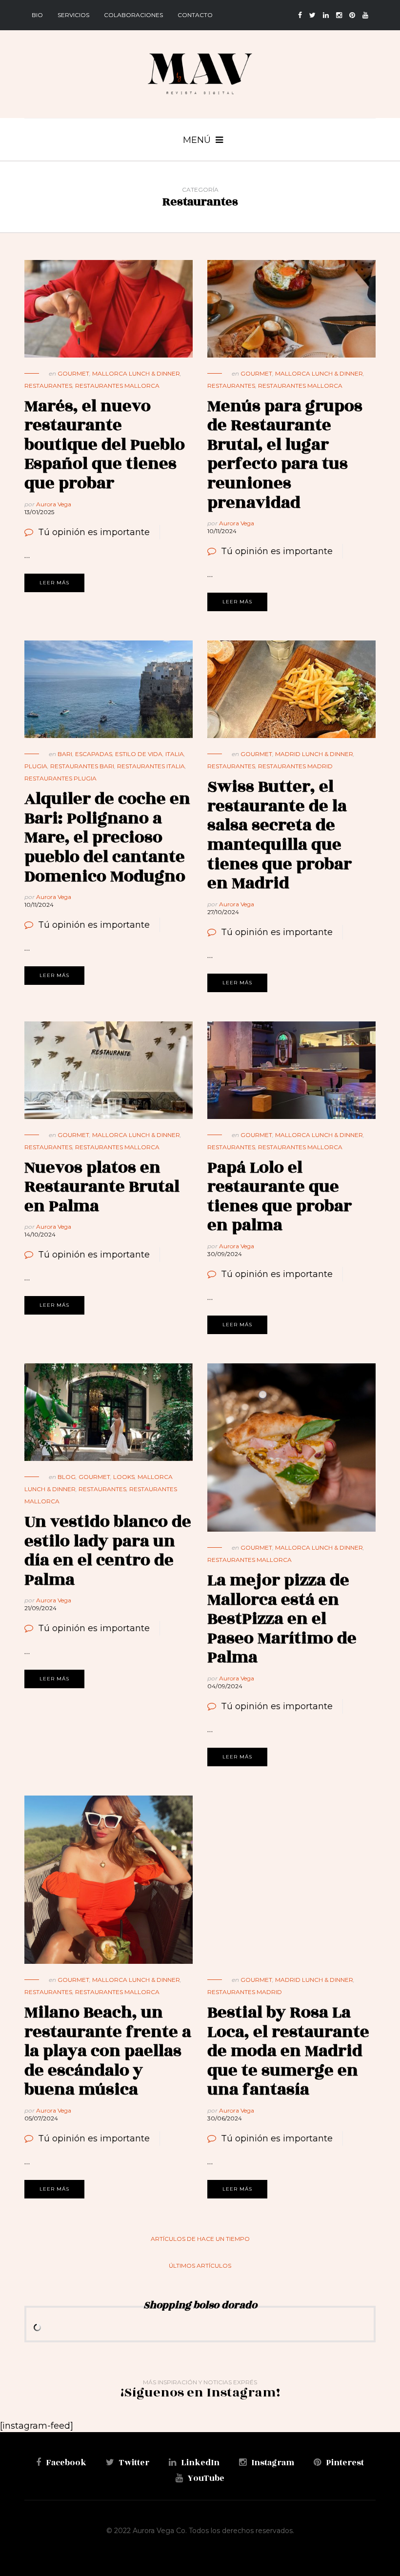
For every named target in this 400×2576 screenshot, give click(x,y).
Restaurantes (48, 386)
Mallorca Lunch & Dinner (136, 373)
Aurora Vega (54, 504)
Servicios (73, 15)
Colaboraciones (133, 15)
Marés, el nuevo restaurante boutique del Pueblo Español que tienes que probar (105, 445)
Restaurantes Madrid (295, 766)
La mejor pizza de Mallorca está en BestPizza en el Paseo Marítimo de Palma (282, 1619)
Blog (67, 1477)
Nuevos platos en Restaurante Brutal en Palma (102, 1187)
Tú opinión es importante (94, 532)
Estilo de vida (139, 754)
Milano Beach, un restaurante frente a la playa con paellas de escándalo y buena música (108, 2051)
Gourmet (73, 373)
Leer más (54, 583)
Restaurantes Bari (82, 766)
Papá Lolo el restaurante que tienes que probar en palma (280, 1197)
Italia (175, 754)
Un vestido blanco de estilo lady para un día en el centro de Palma (108, 1551)
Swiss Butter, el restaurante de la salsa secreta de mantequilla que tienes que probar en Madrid (280, 835)
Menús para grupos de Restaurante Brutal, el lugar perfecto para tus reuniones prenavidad (285, 454)
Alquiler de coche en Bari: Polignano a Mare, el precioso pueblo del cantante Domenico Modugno (107, 837)
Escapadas (94, 754)
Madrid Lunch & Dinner (314, 754)
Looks (124, 1477)
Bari (65, 754)
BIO (37, 15)
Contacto (195, 15)
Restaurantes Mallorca (117, 386)
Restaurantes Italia (151, 766)
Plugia (36, 766)
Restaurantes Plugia (60, 778)
